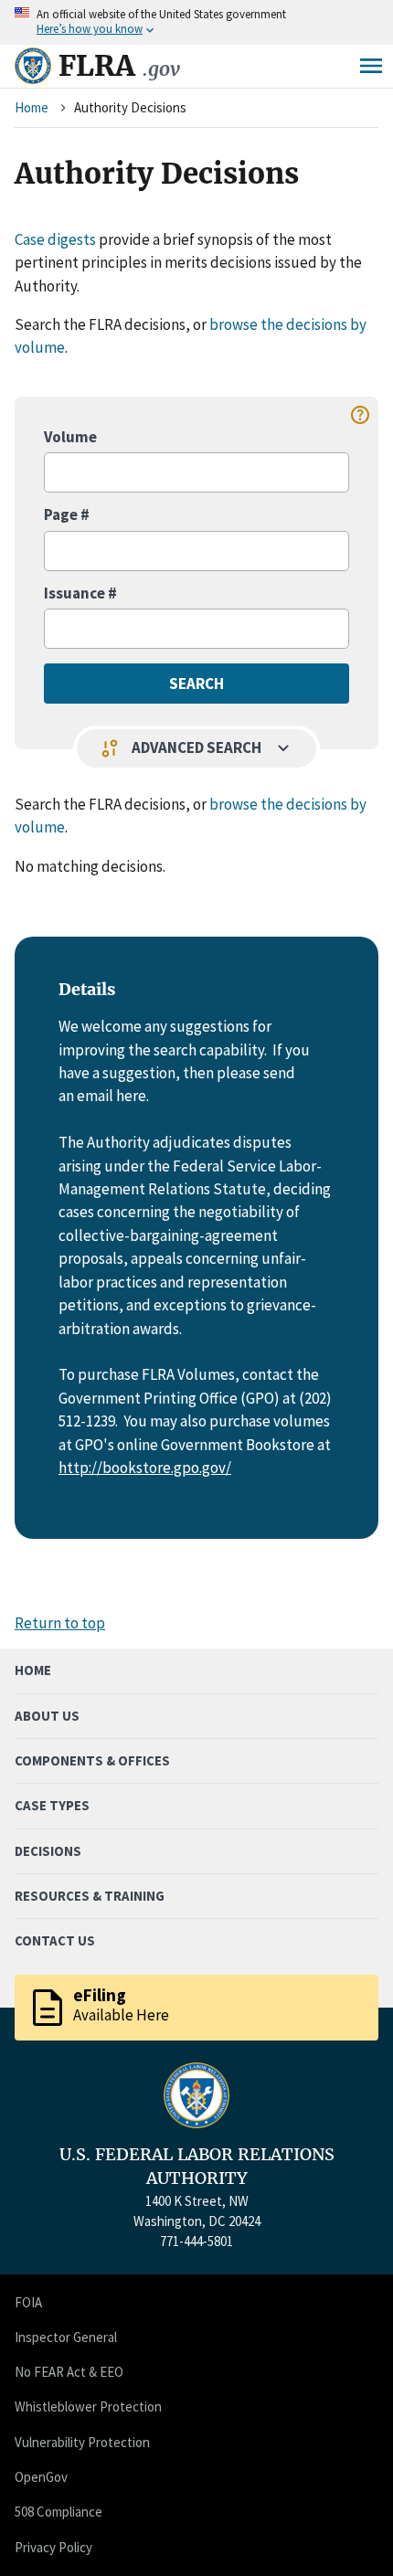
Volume (70, 437)
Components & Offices (92, 1760)
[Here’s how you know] (196, 22)
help (360, 415)
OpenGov (41, 2477)
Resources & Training (90, 1896)
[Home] (33, 66)
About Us (47, 1716)
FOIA (28, 2302)
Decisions (48, 1851)
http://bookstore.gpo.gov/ (145, 1468)
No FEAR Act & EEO (69, 2372)
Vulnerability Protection (82, 2442)
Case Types (52, 1805)
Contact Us (55, 1940)
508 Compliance (58, 2512)
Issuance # (80, 593)
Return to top (60, 1623)
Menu (371, 66)
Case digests (55, 239)
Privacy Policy (53, 2547)
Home (32, 107)
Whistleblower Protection (88, 2406)
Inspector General (66, 2337)
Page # (67, 514)
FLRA (119, 66)
